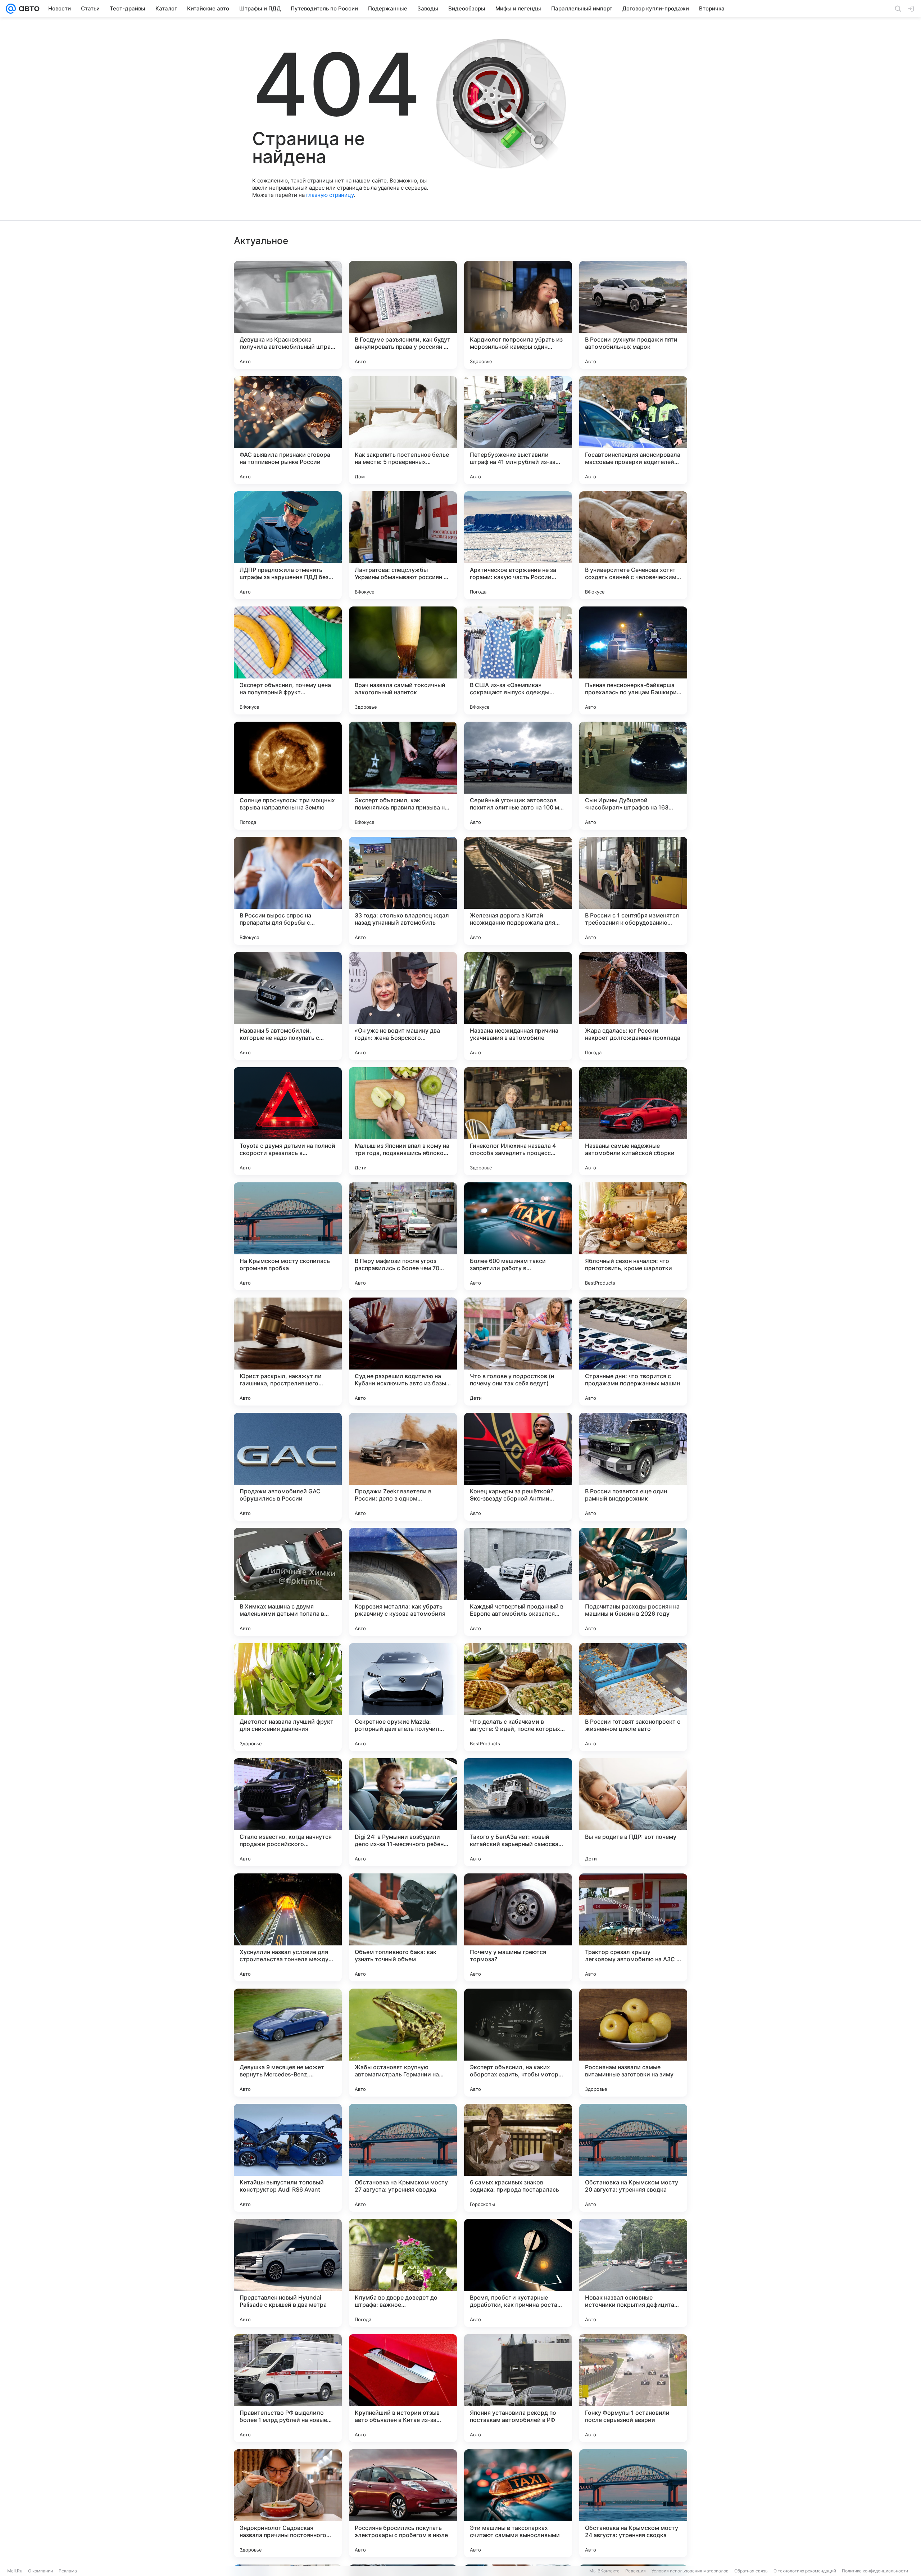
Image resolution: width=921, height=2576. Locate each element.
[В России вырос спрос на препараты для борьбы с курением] (288, 891)
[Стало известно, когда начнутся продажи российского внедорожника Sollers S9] (288, 1812)
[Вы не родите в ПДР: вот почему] (633, 1812)
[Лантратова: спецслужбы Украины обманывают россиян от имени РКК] (403, 545)
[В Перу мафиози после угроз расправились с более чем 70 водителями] (403, 1236)
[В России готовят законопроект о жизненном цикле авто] (633, 1697)
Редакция (636, 2571)
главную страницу (330, 195)
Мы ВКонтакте (604, 2571)
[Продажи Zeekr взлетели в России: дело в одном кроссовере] (403, 1467)
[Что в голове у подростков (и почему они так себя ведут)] (518, 1352)
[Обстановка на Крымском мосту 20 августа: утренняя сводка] (633, 2158)
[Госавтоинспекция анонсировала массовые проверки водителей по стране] (633, 430)
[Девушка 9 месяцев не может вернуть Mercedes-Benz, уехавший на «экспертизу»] (288, 2043)
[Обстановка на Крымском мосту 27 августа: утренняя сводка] (403, 2158)
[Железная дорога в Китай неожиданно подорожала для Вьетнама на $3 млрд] (518, 891)
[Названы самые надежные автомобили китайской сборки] (633, 1121)
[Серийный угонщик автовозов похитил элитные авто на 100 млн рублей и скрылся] (518, 776)
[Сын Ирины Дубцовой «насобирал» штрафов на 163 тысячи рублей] (633, 776)
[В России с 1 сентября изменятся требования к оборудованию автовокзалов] (633, 891)
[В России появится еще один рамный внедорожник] (633, 1467)
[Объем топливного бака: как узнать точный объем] (403, 1927)
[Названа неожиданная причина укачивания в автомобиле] (518, 1006)
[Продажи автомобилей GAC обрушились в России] (288, 1467)
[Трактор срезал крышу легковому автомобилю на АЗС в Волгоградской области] (633, 1927)
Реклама (68, 2571)
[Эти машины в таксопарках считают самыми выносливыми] (518, 2503)
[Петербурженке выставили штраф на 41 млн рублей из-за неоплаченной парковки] (518, 430)
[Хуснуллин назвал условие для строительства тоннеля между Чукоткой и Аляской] (288, 1927)
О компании (40, 2571)
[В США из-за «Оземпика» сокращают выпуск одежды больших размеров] (518, 660)
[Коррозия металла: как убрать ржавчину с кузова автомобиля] (403, 1582)
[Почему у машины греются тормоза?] (518, 1927)
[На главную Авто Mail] (28, 9)
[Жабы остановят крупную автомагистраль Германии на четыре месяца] (403, 2043)
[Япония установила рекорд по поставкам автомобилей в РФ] (518, 2388)
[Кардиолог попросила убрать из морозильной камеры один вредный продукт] (518, 315)
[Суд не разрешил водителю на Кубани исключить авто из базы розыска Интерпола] (403, 1352)
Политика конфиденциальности (875, 2571)
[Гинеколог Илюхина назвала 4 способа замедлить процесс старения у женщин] (518, 1121)
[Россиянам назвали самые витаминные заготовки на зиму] (633, 2043)
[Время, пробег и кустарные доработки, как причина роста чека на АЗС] (518, 2273)
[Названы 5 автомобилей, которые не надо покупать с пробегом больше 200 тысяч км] (288, 1006)
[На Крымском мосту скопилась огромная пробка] (288, 1236)
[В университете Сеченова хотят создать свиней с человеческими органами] (633, 545)
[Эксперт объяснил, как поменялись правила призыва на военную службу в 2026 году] (403, 776)
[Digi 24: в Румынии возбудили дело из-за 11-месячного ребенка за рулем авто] (403, 1812)
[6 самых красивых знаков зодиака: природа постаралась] (518, 2158)
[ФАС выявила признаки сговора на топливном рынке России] (288, 430)
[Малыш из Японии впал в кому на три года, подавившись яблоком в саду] (403, 1121)
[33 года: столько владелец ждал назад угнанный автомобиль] (403, 891)
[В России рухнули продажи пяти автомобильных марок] (633, 315)
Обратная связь (751, 2571)
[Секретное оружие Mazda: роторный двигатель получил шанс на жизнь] (403, 1697)
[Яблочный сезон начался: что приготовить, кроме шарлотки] (633, 1236)
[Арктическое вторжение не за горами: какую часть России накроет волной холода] (518, 545)
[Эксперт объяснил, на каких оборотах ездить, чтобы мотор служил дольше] (518, 2043)
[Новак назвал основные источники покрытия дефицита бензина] (633, 2273)
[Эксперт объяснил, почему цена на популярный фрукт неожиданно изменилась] (288, 660)
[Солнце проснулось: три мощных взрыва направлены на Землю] (288, 776)
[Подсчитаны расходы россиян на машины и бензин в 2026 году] (633, 1582)
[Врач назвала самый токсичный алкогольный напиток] (403, 660)
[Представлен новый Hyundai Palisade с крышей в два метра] (288, 2273)
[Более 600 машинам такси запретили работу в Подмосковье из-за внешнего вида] (518, 1236)
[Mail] (11, 9)
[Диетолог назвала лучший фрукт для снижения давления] (288, 1697)
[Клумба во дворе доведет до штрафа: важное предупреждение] (403, 2273)
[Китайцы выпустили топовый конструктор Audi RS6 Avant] (288, 2158)
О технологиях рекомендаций (805, 2571)
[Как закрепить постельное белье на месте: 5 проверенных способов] (403, 430)
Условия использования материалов (690, 2571)
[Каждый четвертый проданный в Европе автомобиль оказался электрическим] (518, 1582)
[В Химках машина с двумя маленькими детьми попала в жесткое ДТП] (288, 1582)
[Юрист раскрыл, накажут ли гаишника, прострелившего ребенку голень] (288, 1352)
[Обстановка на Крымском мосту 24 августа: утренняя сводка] (633, 2503)
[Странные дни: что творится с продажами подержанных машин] (633, 1352)
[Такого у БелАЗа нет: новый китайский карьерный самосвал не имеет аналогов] (518, 1812)
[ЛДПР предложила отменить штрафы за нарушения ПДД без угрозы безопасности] (288, 545)
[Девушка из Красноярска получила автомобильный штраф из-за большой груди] (288, 315)
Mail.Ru (15, 2571)
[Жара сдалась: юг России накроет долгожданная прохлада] (633, 1006)
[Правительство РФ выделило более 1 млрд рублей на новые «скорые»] (288, 2388)
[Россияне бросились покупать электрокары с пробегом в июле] (403, 2503)
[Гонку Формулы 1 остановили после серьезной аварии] (633, 2388)
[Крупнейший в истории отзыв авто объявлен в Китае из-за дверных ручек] (403, 2388)
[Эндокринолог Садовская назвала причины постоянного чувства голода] (288, 2503)
